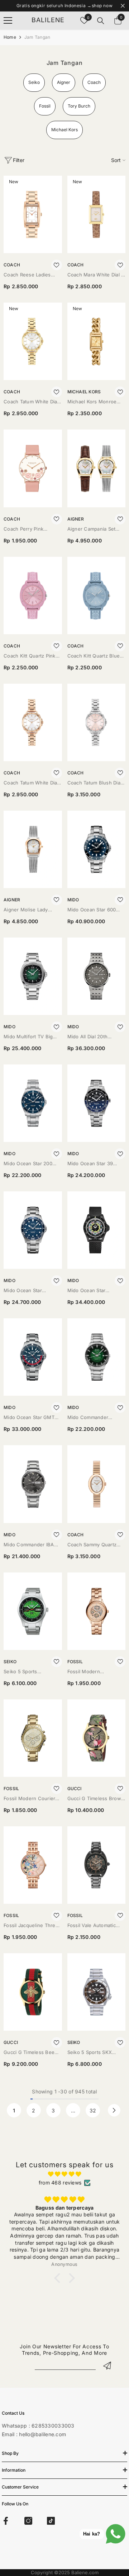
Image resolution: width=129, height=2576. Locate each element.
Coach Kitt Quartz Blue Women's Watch (94, 656)
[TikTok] (51, 2521)
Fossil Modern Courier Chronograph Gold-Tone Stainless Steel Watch (32, 1799)
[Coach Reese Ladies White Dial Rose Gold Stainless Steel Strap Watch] (33, 214)
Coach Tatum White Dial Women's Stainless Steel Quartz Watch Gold (32, 402)
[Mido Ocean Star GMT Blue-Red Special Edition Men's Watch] (33, 1357)
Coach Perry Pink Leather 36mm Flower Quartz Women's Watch (30, 529)
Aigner (76, 519)
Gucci (75, 1789)
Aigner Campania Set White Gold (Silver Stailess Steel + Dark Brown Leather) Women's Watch (92, 529)
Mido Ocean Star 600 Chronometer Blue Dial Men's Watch (94, 910)
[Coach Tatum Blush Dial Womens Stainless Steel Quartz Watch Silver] (97, 722)
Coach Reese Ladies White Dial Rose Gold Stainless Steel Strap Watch (28, 275)
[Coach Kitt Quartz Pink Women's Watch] (33, 596)
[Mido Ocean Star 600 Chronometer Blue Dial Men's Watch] (97, 849)
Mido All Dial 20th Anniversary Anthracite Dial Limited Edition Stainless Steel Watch (94, 1037)
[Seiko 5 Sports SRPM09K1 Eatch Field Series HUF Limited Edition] (33, 1611)
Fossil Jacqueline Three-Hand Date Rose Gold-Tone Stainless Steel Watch (32, 1926)
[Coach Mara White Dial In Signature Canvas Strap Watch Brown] (97, 214)
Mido (73, 900)
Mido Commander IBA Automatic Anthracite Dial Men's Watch (32, 1545)
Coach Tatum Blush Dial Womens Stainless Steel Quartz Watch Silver (95, 783)
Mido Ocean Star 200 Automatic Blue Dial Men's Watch (28, 1164)
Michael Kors (84, 392)
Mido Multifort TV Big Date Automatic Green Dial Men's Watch (29, 1037)
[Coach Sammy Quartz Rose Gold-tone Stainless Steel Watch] (97, 1484)
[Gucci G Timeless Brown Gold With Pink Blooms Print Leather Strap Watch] (97, 1738)
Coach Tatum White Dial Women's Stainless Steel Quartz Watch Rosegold (32, 783)
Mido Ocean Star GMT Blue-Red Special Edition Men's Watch (32, 1418)
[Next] (114, 2110)
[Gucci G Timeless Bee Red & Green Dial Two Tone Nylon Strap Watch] (33, 1992)
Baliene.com (85, 2572)
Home (10, 37)
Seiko (10, 1662)
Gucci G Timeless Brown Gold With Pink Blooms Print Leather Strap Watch (96, 1799)
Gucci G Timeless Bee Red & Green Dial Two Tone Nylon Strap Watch (31, 2053)
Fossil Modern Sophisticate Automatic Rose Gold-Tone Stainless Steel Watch (94, 1672)
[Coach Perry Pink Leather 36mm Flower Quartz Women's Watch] (33, 468)
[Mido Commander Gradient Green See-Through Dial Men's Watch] (97, 1357)
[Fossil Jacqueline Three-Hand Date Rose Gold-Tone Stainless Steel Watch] (33, 1865)
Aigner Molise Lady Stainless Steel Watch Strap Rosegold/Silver (28, 910)
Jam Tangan (37, 37)
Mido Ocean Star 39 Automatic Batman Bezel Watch (95, 1164)
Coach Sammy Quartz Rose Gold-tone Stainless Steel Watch (92, 1545)
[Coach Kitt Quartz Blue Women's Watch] (97, 596)
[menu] (8, 20)
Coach (12, 265)
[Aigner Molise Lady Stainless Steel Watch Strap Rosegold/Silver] (33, 849)
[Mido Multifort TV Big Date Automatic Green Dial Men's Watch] (33, 976)
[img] (64, 2174)
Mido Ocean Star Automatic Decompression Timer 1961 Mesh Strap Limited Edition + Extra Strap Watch (95, 1291)
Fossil (75, 1662)
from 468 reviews (60, 2183)
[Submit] (107, 2365)
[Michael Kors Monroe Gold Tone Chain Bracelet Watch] (97, 341)
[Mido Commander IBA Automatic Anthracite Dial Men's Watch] (33, 1484)
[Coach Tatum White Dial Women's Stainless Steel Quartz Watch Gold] (33, 341)
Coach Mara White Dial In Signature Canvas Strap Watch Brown (96, 275)
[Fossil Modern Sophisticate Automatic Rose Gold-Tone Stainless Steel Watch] (97, 1611)
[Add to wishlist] (57, 265)
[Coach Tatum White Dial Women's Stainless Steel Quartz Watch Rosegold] (33, 722)
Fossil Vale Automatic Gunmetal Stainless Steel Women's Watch (96, 1926)
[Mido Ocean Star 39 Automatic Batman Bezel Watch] (97, 1103)
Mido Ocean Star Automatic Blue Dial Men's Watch (26, 1291)
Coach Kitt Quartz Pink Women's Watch (30, 656)
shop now (102, 6)
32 (93, 2110)
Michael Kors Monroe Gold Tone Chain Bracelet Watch (92, 402)
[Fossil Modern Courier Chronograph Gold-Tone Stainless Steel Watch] (33, 1738)
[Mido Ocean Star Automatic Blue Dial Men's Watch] (33, 1230)
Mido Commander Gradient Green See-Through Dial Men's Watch (92, 1418)
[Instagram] (28, 2521)
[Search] (101, 21)
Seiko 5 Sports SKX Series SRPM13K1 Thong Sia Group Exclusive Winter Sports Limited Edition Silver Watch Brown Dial (95, 2053)
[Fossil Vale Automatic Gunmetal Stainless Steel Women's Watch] (97, 1865)
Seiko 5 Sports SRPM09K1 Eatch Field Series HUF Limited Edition (29, 1672)
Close (123, 6)
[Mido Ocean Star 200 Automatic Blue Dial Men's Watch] (33, 1103)
